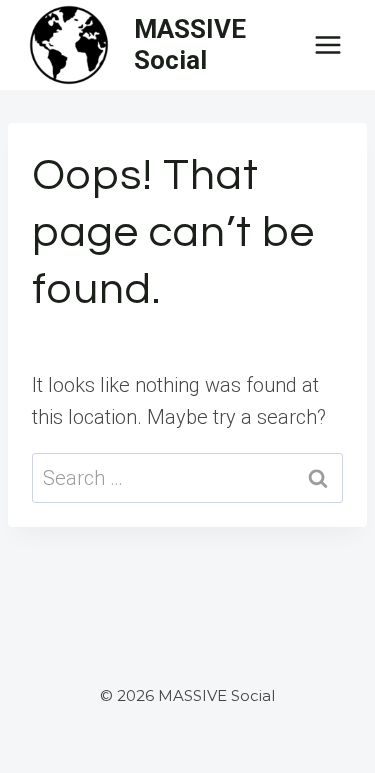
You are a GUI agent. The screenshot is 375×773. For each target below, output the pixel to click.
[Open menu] (327, 44)
